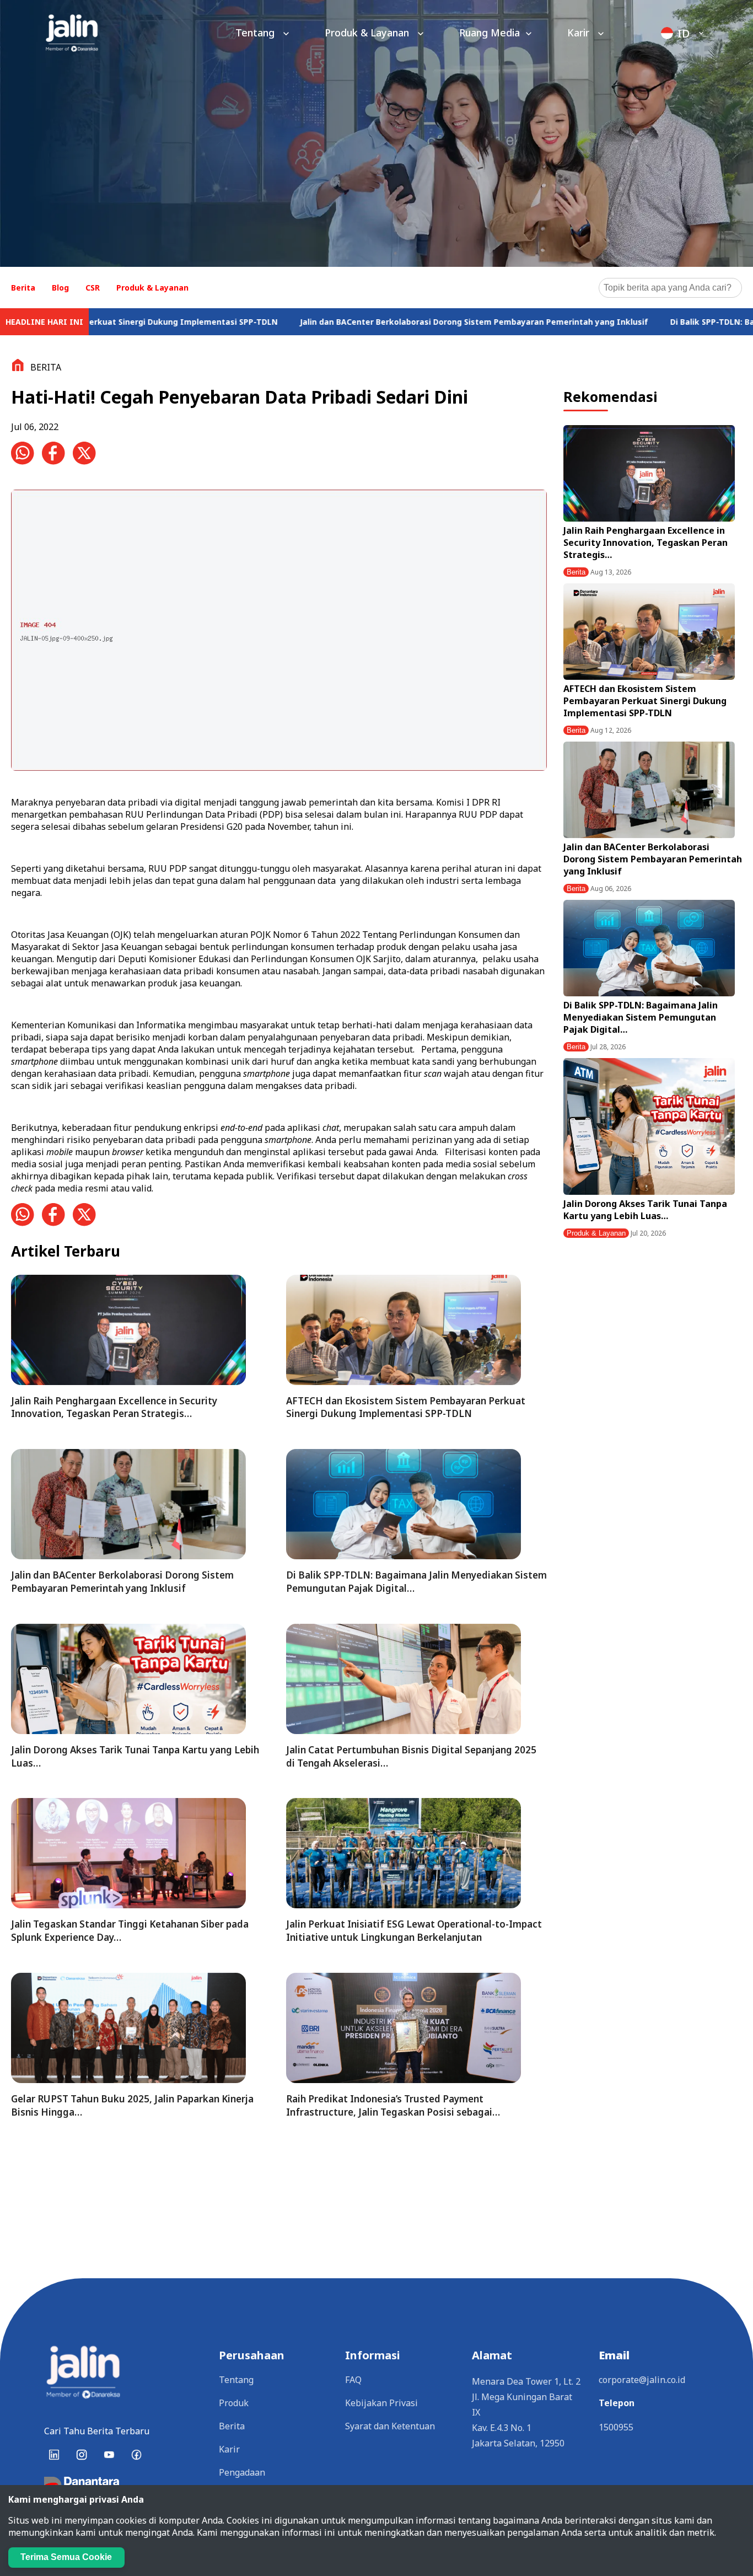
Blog (60, 288)
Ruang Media (490, 33)
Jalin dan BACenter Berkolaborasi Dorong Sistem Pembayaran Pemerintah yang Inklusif (365, 322)
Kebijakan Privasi (381, 2403)
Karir (580, 33)
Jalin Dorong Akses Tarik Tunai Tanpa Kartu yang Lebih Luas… (645, 1210)
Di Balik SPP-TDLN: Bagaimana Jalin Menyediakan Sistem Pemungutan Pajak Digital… (641, 1017)
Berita (23, 288)
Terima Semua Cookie (66, 2557)
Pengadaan (242, 2472)
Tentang (256, 33)
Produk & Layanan (368, 33)
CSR (93, 288)
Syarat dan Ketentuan (390, 2426)
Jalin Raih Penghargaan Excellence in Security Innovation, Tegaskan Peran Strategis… (646, 543)
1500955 (616, 2427)
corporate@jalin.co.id (642, 2380)
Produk (234, 2403)
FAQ (353, 2380)
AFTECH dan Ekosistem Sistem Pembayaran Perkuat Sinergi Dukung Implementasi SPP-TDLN (645, 701)
